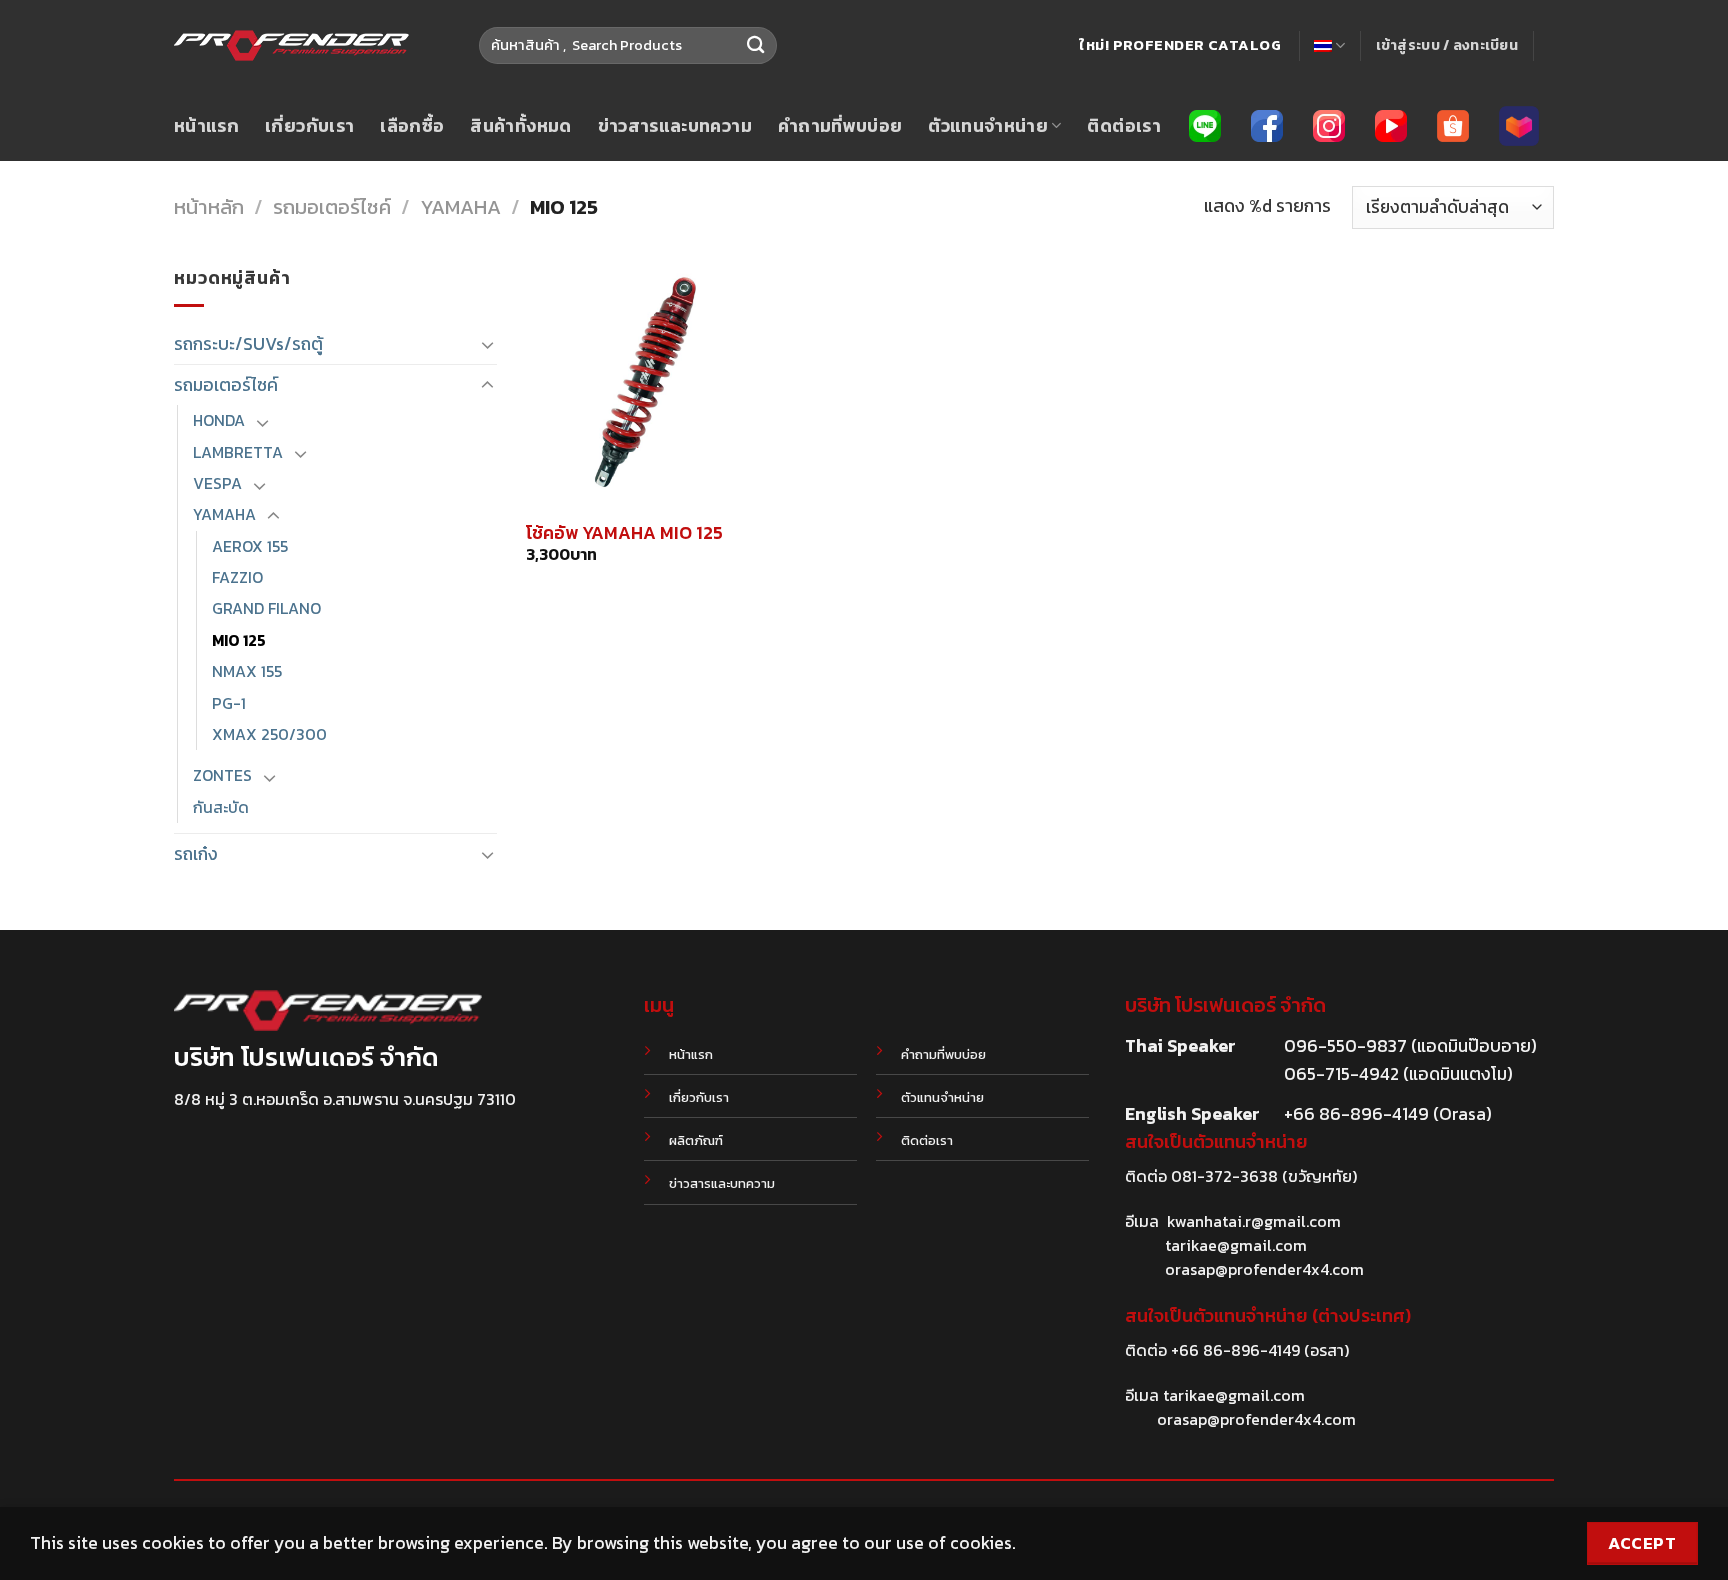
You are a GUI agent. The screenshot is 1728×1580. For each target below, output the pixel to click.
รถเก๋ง (196, 854)
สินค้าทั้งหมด (520, 126)
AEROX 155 (250, 546)
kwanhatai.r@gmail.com (1254, 1221)
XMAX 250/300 (269, 734)
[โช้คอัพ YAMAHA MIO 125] (647, 385)
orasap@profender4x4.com (1264, 1269)
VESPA (217, 483)
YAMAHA (460, 207)
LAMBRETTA (238, 452)
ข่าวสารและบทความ (675, 126)
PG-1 (229, 703)
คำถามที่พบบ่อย (840, 126)
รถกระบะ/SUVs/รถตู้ (248, 344)
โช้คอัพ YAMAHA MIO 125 (624, 532)
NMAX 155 (247, 671)
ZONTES (222, 775)
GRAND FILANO (266, 608)
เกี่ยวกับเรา (309, 126)
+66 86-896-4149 (1235, 1350)
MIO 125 (239, 640)
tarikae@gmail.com (1236, 1245)
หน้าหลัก (209, 207)
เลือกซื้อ (412, 126)
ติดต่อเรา (1123, 126)
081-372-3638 (1224, 1176)
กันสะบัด (221, 807)
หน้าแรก (206, 126)
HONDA (219, 420)
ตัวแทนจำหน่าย (988, 126)
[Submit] (755, 45)
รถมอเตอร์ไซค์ (332, 207)
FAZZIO (237, 577)
